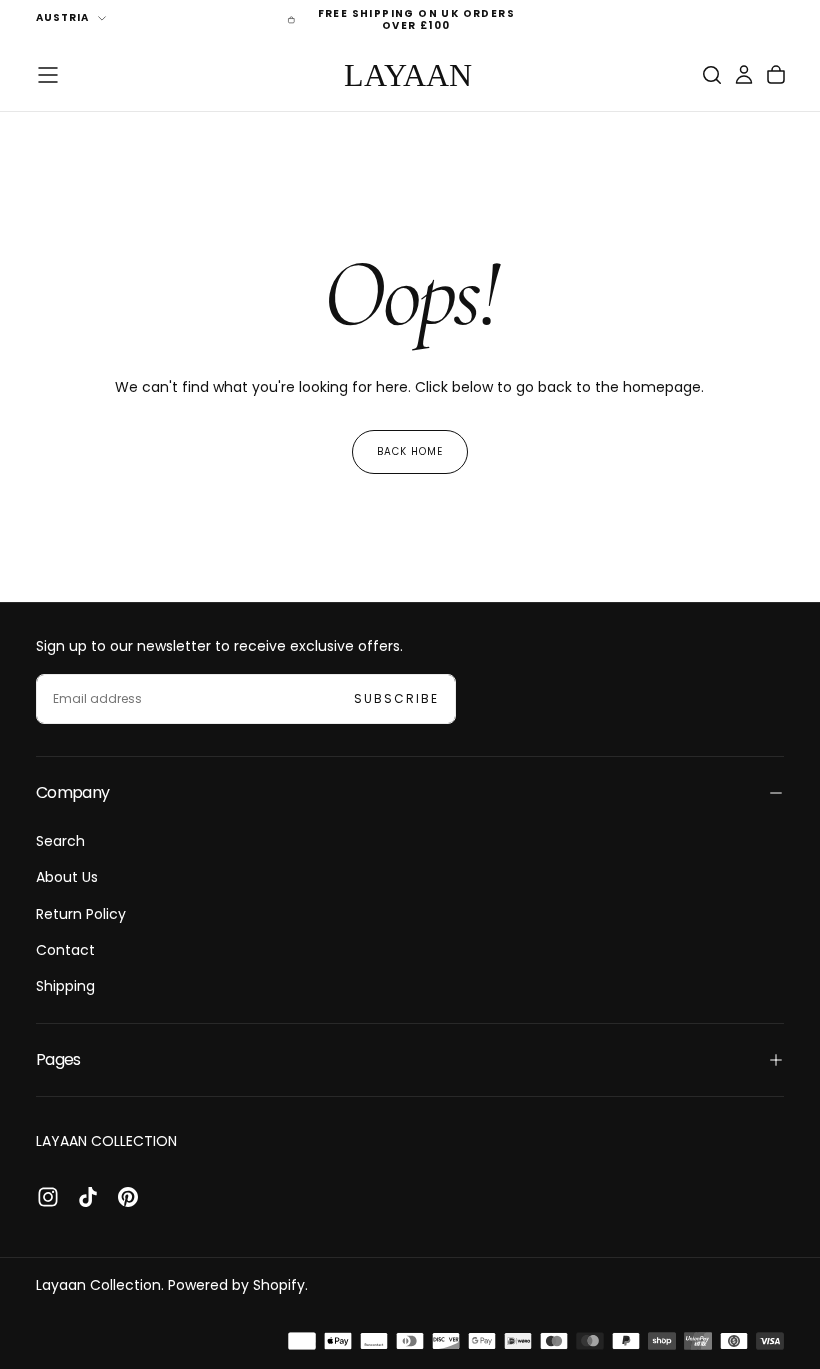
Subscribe (396, 698)
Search (60, 841)
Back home (410, 451)
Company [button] (73, 792)
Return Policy (81, 914)
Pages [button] (58, 1059)
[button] (48, 75)
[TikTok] (88, 1197)
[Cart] (776, 75)
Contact (65, 950)
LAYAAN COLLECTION (106, 1141)
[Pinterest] (128, 1197)
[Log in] (744, 75)
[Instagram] (48, 1197)
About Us (67, 877)
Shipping (65, 986)
